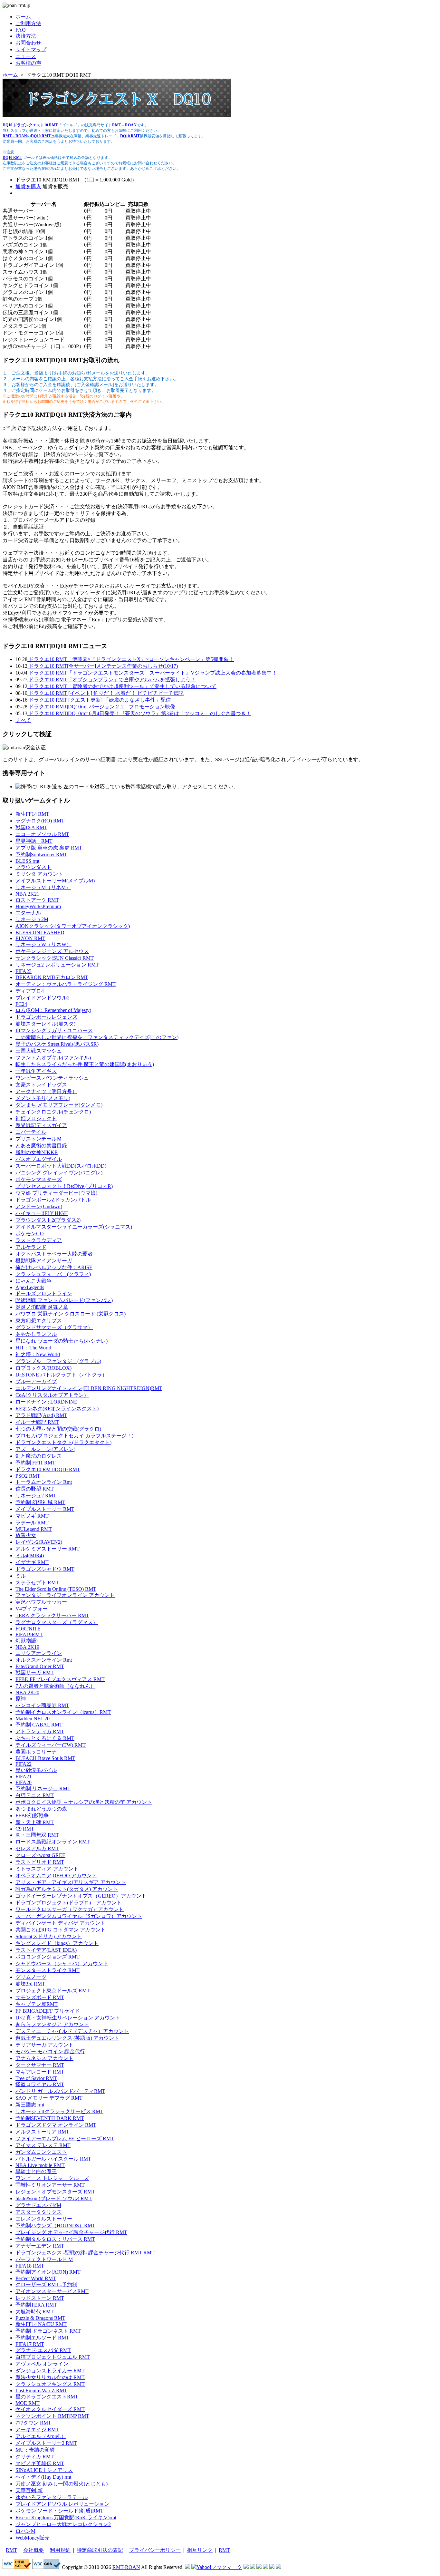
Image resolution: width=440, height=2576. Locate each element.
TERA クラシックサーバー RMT (52, 1615)
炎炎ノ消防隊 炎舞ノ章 (42, 1307)
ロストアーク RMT (37, 900)
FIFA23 (24, 971)
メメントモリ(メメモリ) (43, 1098)
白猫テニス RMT (35, 1795)
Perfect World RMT (36, 2278)
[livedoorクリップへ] (246, 2567)
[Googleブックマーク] (253, 2567)
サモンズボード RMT (40, 1997)
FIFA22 (24, 1764)
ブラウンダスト (33, 867)
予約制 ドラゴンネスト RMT (48, 2331)
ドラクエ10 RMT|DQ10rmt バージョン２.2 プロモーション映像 (101, 707)
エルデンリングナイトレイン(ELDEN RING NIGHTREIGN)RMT (89, 1388)
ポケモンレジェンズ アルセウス (52, 951)
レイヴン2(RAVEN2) (39, 1542)
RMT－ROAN (124, 125)
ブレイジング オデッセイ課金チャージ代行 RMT (71, 2232)
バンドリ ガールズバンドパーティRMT (60, 2091)
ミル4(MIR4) (30, 1555)
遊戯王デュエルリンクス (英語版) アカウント (67, 2038)
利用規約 (60, 2550)
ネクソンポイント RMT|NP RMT (52, 2416)
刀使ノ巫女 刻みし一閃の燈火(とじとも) (62, 2484)
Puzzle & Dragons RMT (40, 2318)
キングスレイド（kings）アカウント (57, 1943)
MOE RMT (28, 2403)
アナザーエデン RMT (40, 2246)
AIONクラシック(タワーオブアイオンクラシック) (73, 926)
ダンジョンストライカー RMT (50, 2371)
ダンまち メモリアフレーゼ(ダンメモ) (59, 1105)
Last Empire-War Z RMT (41, 2391)
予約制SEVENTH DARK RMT (50, 2118)
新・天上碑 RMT (35, 1822)
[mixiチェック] (259, 2567)
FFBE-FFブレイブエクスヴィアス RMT (60, 1679)
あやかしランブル (36, 1334)
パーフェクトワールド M (44, 2259)
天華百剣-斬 (29, 2490)
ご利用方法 (28, 23)
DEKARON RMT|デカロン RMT (52, 977)
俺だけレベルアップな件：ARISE (54, 1267)
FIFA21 (24, 1777)
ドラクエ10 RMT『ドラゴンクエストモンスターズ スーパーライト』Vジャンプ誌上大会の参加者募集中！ (152, 673)
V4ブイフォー (32, 1609)
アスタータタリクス (39, 2212)
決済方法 (26, 36)
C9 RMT (25, 1829)
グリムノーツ (31, 1977)
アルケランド (31, 1247)
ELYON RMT (30, 938)
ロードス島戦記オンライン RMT (53, 1842)
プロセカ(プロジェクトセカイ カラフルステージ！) (74, 1436)
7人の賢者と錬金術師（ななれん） (55, 1686)
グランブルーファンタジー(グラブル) (58, 1361)
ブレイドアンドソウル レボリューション (62, 2504)
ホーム (23, 17)
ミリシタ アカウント (39, 874)
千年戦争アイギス (36, 1071)
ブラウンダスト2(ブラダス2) (48, 1220)
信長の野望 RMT (35, 1489)
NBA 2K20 (27, 1692)
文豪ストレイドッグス (41, 1085)
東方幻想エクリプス (39, 1321)
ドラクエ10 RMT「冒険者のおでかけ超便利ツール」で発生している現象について (122, 686)
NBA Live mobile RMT (40, 2165)
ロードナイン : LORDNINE (46, 1402)
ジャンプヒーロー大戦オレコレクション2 (63, 2524)
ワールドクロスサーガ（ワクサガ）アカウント (70, 1909)
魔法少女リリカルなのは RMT (50, 2377)
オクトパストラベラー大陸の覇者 (54, 1254)
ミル (21, 1576)
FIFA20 (24, 1782)
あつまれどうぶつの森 (41, 1809)
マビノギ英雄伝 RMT (40, 2463)
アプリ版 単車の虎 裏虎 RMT (49, 848)
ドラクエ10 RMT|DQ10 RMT (48, 1469)
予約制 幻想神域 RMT (40, 1502)
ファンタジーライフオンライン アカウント (65, 1595)
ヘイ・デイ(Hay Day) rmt (43, 2477)
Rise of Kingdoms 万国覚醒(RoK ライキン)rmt (66, 2518)
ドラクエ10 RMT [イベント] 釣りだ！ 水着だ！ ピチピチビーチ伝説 (105, 693)
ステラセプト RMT (37, 1583)
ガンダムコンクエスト (41, 2152)
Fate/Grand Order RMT (40, 1666)
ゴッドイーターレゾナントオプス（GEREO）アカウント (81, 1896)
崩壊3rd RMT (30, 1984)
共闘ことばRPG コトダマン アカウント (61, 1930)
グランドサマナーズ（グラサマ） (54, 1327)
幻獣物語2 (27, 1641)
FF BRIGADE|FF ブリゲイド (48, 2011)
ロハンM (25, 2531)
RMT (11, 2550)
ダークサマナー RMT (40, 2065)
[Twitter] (272, 2567)
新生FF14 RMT (32, 814)
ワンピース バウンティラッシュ (52, 1078)
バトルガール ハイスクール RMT (53, 2159)
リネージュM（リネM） (43, 887)
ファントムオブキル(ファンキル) (53, 1058)
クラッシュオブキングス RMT (50, 2384)
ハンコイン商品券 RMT (42, 1705)
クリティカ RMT (35, 2457)
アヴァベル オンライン (42, 2364)
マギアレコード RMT (40, 2072)
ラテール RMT (32, 1523)
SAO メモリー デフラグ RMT (49, 2098)
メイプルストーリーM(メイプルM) (55, 881)
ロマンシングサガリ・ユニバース (54, 1030)
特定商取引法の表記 (100, 2550)
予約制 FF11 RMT (35, 1463)
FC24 (21, 1004)
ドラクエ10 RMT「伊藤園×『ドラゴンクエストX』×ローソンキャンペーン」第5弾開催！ (131, 659)
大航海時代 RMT (35, 2312)
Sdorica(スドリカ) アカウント (49, 1936)
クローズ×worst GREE (40, 1855)
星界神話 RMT (34, 841)
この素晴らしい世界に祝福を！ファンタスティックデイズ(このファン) (97, 1037)
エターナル (28, 913)
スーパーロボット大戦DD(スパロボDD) (61, 1166)
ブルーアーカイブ (36, 1381)
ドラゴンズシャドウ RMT (45, 1569)
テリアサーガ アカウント (44, 2045)
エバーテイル (31, 1132)
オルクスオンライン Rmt (44, 1660)
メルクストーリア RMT (42, 2132)
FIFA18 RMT (30, 2266)
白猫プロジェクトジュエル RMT (53, 2357)
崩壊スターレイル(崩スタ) (45, 1024)
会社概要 (33, 2550)
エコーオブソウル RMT (42, 834)
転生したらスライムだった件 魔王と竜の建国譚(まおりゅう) (85, 1064)
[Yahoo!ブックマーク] (217, 2567)
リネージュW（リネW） (43, 944)
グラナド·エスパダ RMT (43, 2350)
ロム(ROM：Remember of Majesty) (53, 1010)
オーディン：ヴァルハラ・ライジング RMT (66, 984)
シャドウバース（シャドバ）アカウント (62, 1964)
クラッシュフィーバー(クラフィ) (53, 1274)
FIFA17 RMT (30, 2344)
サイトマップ (31, 49)
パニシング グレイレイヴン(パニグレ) (59, 1173)
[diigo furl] (265, 2567)
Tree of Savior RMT (36, 2078)
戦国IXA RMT (31, 827)
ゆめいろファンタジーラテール (52, 2497)
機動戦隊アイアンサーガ (44, 1261)
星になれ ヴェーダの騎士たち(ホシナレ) (62, 1341)
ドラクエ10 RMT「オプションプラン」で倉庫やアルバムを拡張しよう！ (112, 680)
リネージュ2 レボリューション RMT (57, 965)
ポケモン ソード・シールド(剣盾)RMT (59, 2511)
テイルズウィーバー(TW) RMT (51, 1745)
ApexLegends (30, 1287)
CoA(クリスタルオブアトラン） (52, 1395)
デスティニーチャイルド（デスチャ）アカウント (72, 2031)
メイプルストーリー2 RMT (46, 2443)
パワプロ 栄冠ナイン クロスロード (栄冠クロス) (71, 1314)
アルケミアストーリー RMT (48, 1549)
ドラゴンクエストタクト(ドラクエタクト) (63, 1442)
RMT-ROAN (126, 2567)
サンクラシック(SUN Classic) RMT (55, 958)
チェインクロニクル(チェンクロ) (53, 1112)
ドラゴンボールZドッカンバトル (53, 1200)
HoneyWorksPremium (38, 906)
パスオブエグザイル (39, 1159)
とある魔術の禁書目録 (41, 1146)
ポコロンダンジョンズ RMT (48, 1957)
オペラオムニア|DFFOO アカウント (56, 1876)
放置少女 (26, 1535)
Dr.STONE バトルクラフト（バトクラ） (61, 1375)
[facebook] (278, 2567)
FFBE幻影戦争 (32, 1816)
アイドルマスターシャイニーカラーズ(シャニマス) (74, 1227)
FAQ (21, 30)
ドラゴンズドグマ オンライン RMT (56, 2125)
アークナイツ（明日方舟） (46, 1091)
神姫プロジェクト (36, 1118)
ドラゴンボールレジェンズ (46, 1017)
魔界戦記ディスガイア (41, 1125)
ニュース (26, 56)
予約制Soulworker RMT (41, 855)
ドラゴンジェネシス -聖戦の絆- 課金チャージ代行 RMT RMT (85, 2253)
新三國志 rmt (30, 2105)
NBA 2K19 (27, 1647)
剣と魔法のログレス (39, 1456)
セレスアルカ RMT (37, 1848)
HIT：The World (33, 1348)
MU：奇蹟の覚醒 (35, 2450)
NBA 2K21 (27, 894)
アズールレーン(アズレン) (45, 1449)
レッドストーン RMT (40, 2298)
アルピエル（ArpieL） (41, 2436)
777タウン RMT (33, 2423)
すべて (23, 720)
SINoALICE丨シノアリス (44, 2470)
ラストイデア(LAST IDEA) (46, 1950)
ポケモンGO (30, 1234)
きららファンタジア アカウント (52, 2024)
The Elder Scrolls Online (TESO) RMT (56, 1589)
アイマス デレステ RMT (43, 2145)
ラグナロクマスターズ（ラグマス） (57, 1622)
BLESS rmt (27, 861)
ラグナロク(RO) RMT (40, 821)
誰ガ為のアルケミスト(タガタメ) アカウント (67, 1889)
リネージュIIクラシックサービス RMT (59, 2111)
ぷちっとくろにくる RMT (45, 1738)
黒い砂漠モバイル (36, 1770)
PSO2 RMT (28, 1476)
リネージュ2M (32, 919)
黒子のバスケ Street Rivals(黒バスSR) (57, 1044)
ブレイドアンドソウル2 (43, 998)
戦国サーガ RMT (35, 1672)
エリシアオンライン (39, 1653)
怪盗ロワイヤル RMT (40, 2084)
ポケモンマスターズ (39, 1179)
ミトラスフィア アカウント (47, 1869)
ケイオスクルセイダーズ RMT (50, 2409)
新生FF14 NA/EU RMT (41, 2324)
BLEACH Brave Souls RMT (45, 1758)
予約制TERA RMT (36, 2305)
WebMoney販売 (33, 2538)
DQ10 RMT (41, 136)
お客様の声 (28, 63)
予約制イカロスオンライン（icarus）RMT (63, 1712)
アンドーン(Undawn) (39, 1206)
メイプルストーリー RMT (45, 1509)
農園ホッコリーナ (36, 1752)
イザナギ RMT (32, 1562)
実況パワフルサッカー (41, 1602)
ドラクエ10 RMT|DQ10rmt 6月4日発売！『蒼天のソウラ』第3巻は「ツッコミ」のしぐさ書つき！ (139, 713)
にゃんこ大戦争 (33, 1281)
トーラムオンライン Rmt (44, 1482)
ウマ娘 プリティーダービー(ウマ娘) (56, 1193)
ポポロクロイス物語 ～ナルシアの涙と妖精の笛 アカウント (84, 1802)
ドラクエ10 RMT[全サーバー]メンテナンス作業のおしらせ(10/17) (103, 666)
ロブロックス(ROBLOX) (43, 1368)
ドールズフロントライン (44, 1293)
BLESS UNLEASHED (40, 933)
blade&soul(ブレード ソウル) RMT (54, 2198)
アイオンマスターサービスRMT (52, 2291)
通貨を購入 (28, 186)
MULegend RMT (34, 1529)
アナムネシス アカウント (44, 2058)
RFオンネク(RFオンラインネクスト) (57, 1409)
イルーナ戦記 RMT (37, 1422)
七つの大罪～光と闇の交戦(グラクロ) (58, 1429)
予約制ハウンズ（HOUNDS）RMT (55, 2226)
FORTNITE (28, 1629)
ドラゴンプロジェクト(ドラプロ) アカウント (69, 1903)
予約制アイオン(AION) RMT (48, 2272)
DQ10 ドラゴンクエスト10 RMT (30, 125)
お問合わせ (28, 43)
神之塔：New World (38, 1354)
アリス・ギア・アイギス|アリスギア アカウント (71, 1882)
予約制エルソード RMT (42, 2338)
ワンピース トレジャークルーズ (52, 2178)
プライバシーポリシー (155, 2550)
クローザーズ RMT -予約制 (46, 2284)
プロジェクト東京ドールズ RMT (53, 1991)
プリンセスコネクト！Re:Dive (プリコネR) (64, 1186)
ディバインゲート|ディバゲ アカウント (60, 1923)
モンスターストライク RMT (48, 1970)
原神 (21, 1699)
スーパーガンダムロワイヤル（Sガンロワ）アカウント (79, 1916)
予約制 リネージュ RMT (43, 1789)
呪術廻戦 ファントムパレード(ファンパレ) (64, 1300)
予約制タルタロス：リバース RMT (55, 2239)
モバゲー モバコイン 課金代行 (50, 2051)
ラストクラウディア (39, 1240)
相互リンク (200, 2550)
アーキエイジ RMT (37, 2430)
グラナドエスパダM (38, 2205)
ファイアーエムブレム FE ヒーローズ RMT (65, 2139)
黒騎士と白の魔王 (36, 2171)
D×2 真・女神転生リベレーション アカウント (68, 2018)
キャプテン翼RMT (37, 2004)
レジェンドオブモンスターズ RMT (55, 2192)
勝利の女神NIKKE (37, 1152)
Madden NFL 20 (33, 1719)
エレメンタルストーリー (44, 2219)
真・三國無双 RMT (37, 1835)
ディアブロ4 (30, 991)
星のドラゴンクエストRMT (47, 2397)
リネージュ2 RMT (36, 1496)
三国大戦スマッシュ (39, 1051)
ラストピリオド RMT (40, 1862)
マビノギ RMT (32, 1516)
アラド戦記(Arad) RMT (41, 1415)
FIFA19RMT (29, 1634)
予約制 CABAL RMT (39, 1725)
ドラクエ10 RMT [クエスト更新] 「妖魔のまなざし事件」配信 (99, 700)
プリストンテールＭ (39, 1139)
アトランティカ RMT (40, 1731)
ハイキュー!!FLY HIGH (42, 1213)
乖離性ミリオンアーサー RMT (50, 2185)
